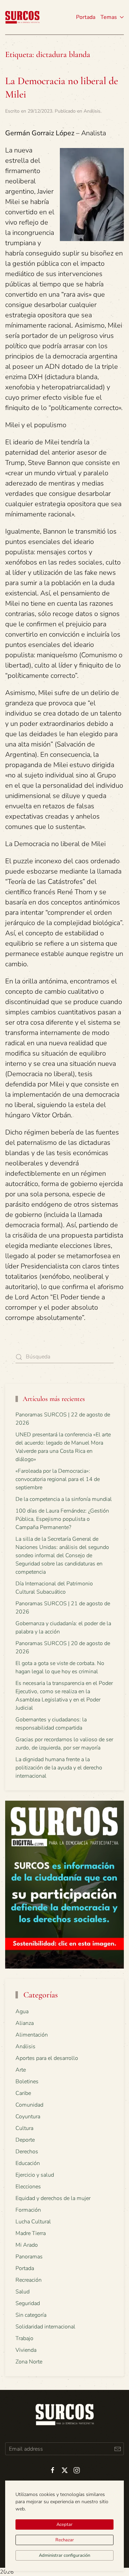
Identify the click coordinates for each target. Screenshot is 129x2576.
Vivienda (26, 2350)
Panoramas (29, 2257)
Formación (28, 2210)
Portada (86, 17)
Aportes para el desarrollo (47, 2058)
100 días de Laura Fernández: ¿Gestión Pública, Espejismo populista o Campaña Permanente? (62, 1519)
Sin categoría (31, 2315)
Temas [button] (109, 17)
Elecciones (28, 2187)
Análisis (92, 111)
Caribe (23, 2093)
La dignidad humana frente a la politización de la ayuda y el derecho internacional (59, 1768)
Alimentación (32, 2035)
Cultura (24, 2128)
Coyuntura (28, 2117)
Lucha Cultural (33, 2222)
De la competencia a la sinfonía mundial (64, 1499)
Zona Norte (29, 2362)
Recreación (29, 2280)
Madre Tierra (31, 2233)
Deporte (25, 2140)
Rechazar (65, 2540)
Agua (22, 2011)
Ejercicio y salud (35, 2175)
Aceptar (64, 2524)
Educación (28, 2163)
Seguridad (28, 2303)
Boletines (27, 2082)
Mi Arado (27, 2245)
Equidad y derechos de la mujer (53, 2198)
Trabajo (24, 2338)
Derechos (27, 2152)
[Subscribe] (117, 2449)
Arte (21, 2070)
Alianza (25, 2023)
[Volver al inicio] (22, 17)
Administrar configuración (64, 2555)
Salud (23, 2292)
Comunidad (29, 2105)
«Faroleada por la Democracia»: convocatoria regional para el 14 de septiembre (58, 1479)
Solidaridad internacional (45, 2327)
